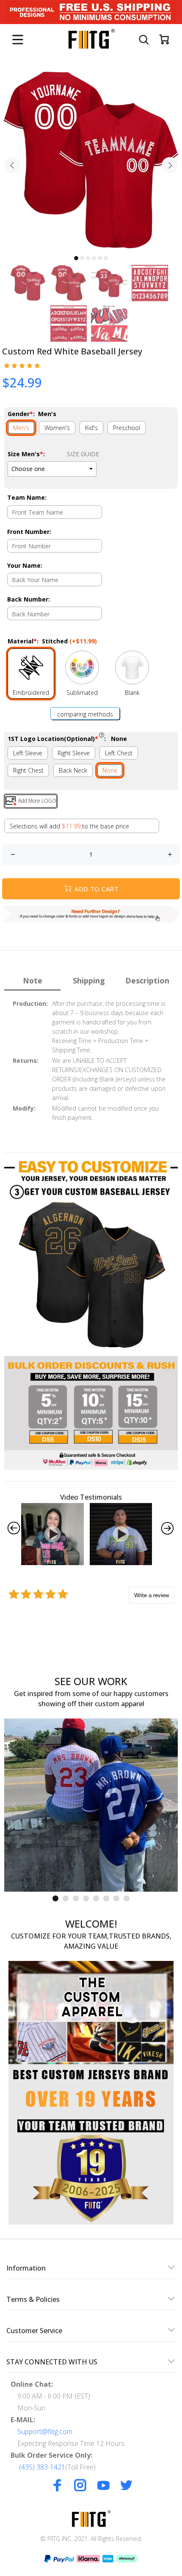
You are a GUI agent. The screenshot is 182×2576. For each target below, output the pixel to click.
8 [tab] (127, 1898)
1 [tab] (76, 258)
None (110, 770)
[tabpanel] (91, 160)
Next (170, 165)
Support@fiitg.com (45, 2432)
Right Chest (28, 770)
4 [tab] (94, 258)
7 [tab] (116, 1898)
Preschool (127, 428)
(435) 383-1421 (42, 2467)
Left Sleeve (28, 753)
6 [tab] (106, 258)
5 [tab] (100, 258)
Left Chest (119, 753)
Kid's (91, 428)
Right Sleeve (74, 753)
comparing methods (85, 714)
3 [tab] (88, 258)
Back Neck (73, 770)
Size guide (83, 454)
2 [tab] (82, 258)
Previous (12, 165)
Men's (21, 428)
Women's (57, 428)
